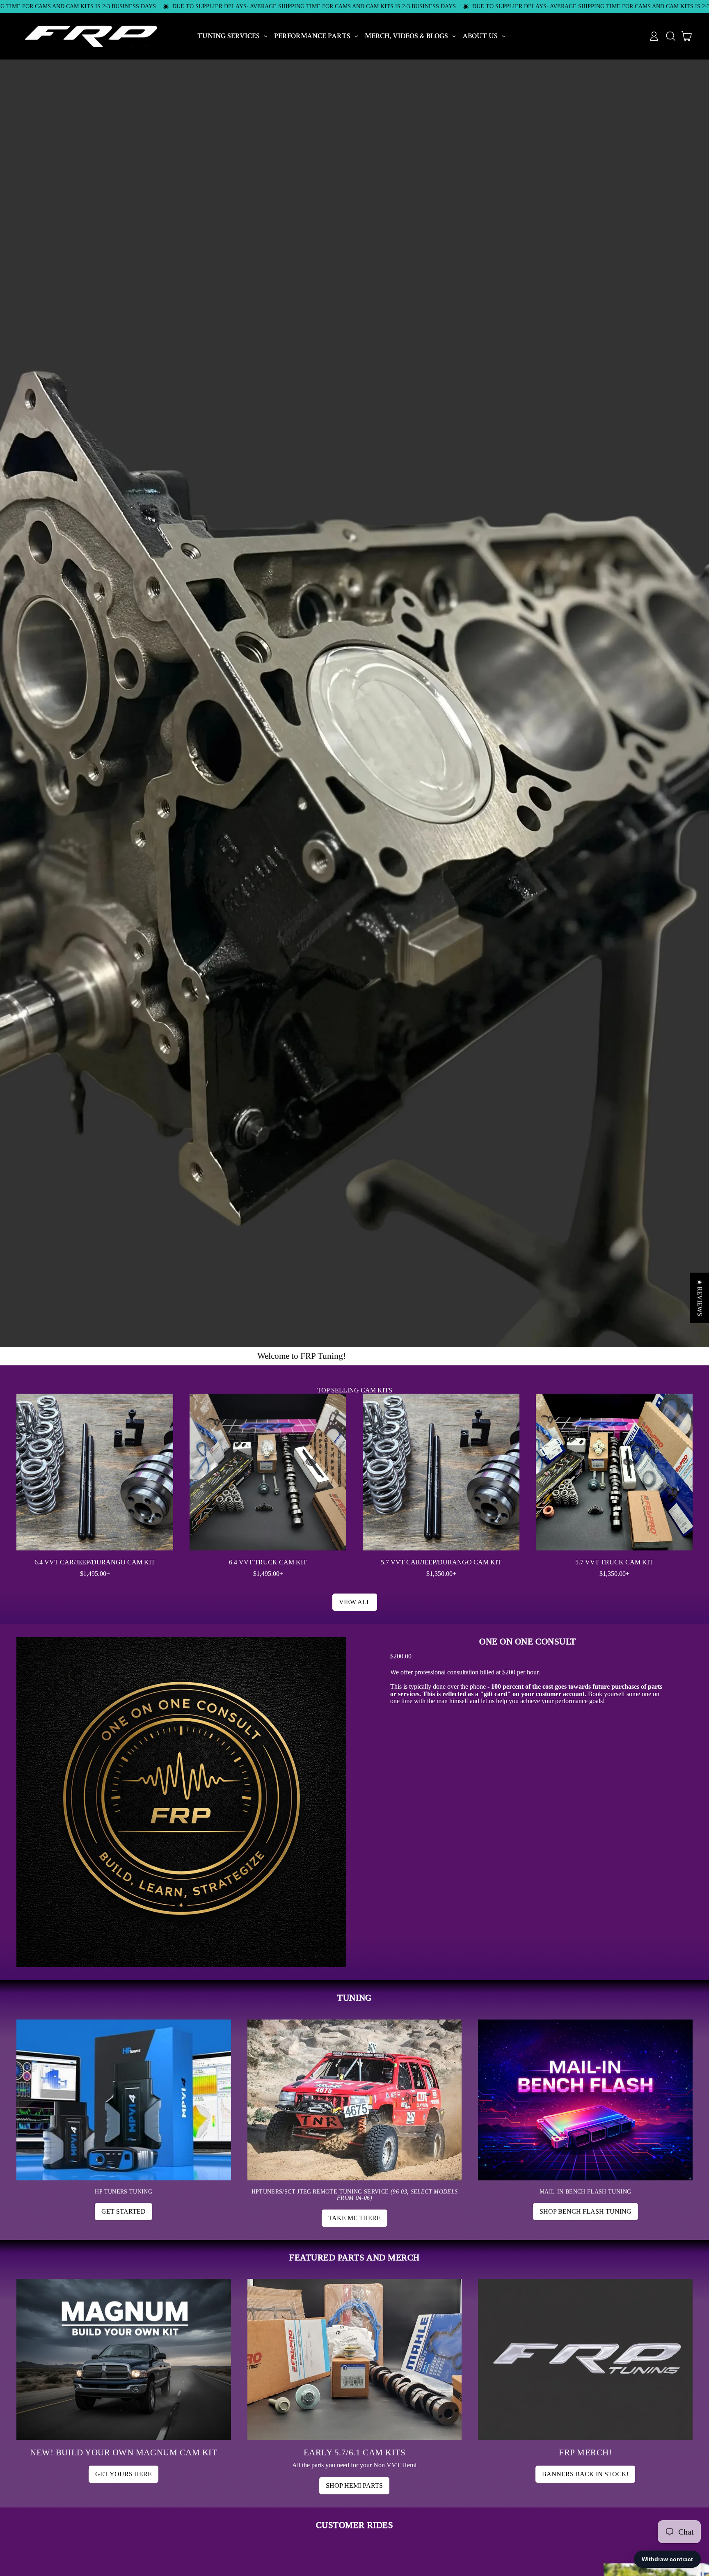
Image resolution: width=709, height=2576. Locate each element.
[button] (670, 36)
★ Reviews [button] (700, 1298)
